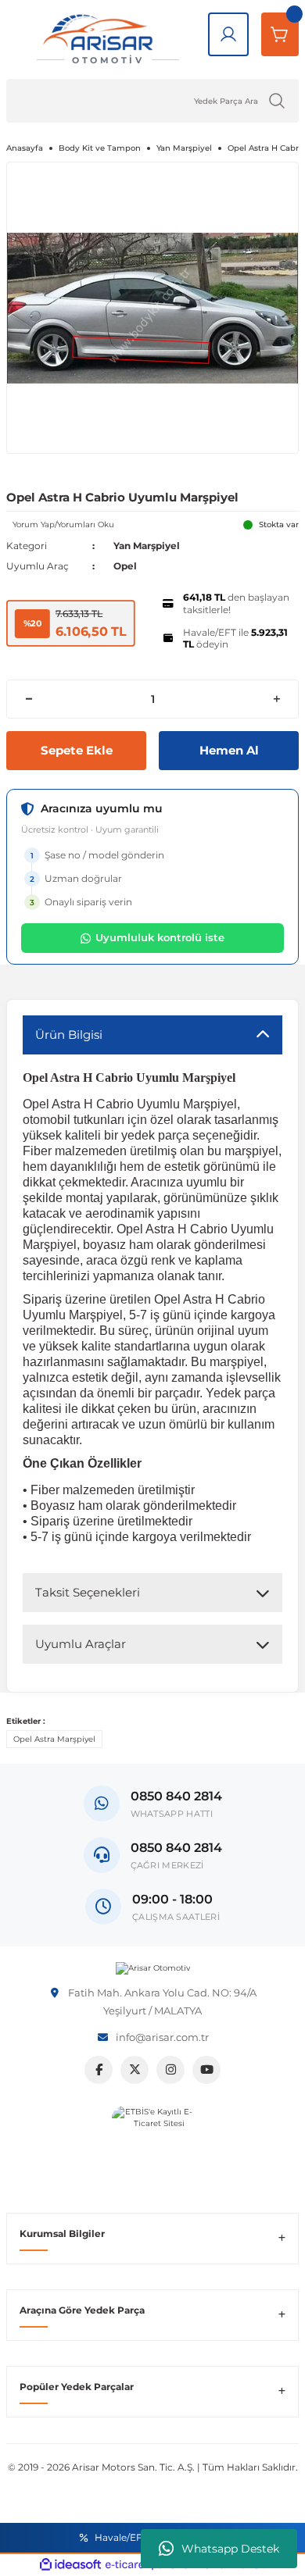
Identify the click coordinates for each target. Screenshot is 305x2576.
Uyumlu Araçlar (81, 1644)
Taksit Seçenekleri (88, 1592)
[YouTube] (206, 2070)
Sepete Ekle (77, 750)
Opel (125, 566)
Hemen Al (229, 750)
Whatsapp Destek (230, 2549)
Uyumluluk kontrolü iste (160, 937)
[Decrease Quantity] (29, 699)
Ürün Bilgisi (69, 1035)
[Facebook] (99, 2070)
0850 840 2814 (176, 1848)
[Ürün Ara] (277, 101)
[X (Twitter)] (135, 2070)
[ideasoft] (70, 2565)
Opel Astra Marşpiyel (54, 1739)
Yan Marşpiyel (147, 546)
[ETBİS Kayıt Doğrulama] (153, 2147)
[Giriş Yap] (228, 34)
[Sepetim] (280, 34)
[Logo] (153, 1968)
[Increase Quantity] (276, 699)
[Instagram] (170, 2070)
